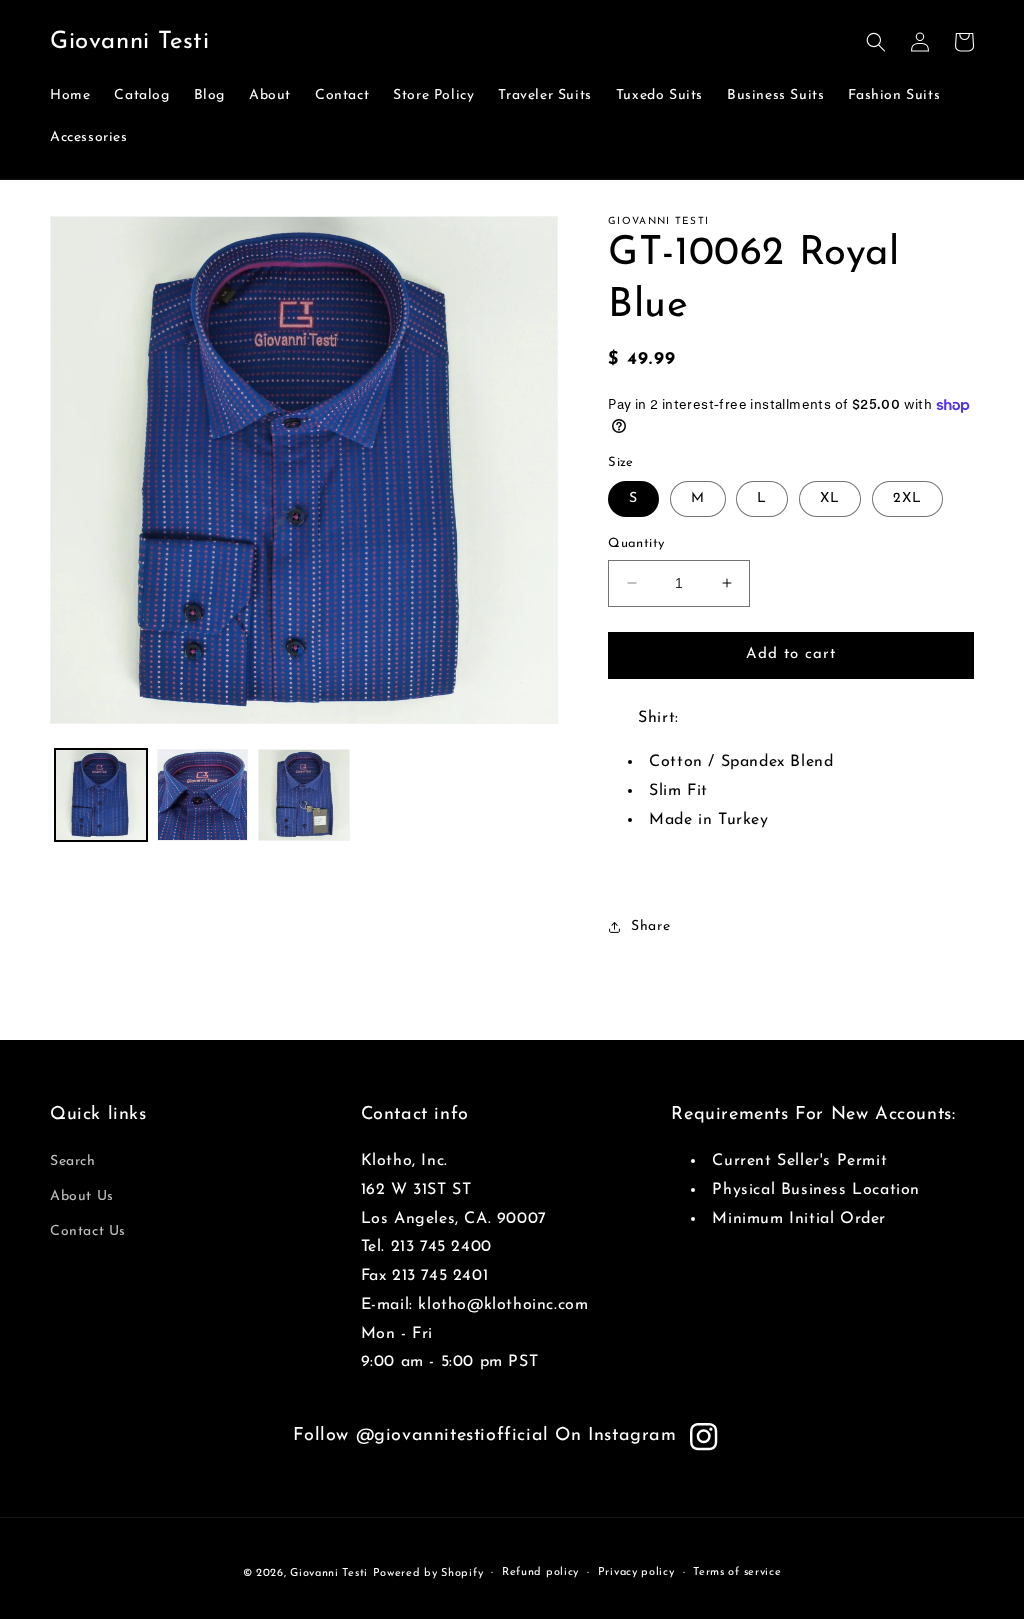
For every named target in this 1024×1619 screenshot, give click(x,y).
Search (73, 1161)
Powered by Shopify (428, 1573)
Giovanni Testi (329, 1573)
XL (830, 498)
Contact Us (88, 1231)
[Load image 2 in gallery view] (203, 795)
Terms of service (737, 1572)
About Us (82, 1196)
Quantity (636, 543)
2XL (907, 498)
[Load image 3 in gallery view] (304, 795)
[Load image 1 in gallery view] (101, 795)
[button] (876, 42)
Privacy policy (636, 1572)
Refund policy (540, 1572)
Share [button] (650, 926)
